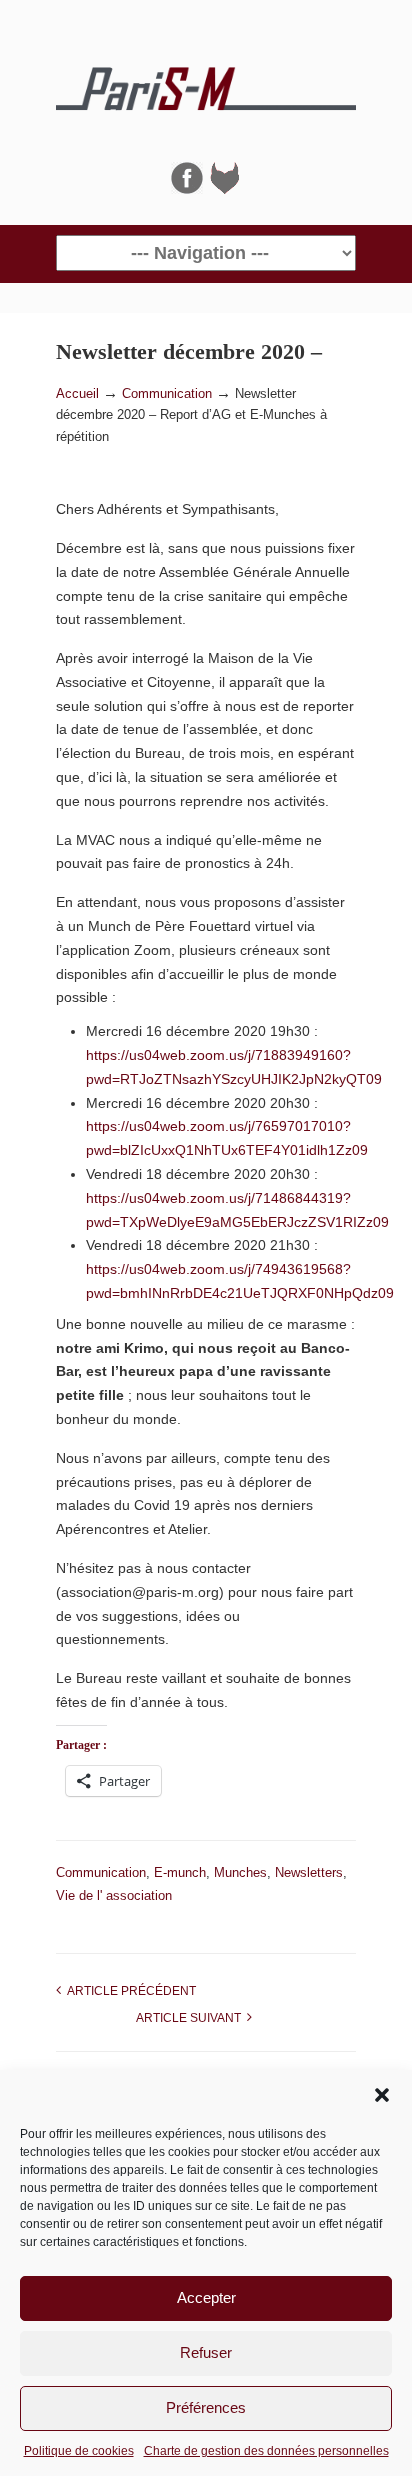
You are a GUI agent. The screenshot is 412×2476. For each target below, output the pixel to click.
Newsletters (309, 1872)
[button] (382, 2095)
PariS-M (206, 81)
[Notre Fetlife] (225, 189)
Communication (167, 394)
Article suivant (191, 2018)
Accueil (77, 394)
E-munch (180, 1872)
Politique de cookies (79, 2451)
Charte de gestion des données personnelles (266, 2451)
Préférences (206, 2407)
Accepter (206, 2297)
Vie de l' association (114, 1895)
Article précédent (128, 1991)
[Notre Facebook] (187, 189)
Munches (240, 1872)
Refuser (206, 2352)
